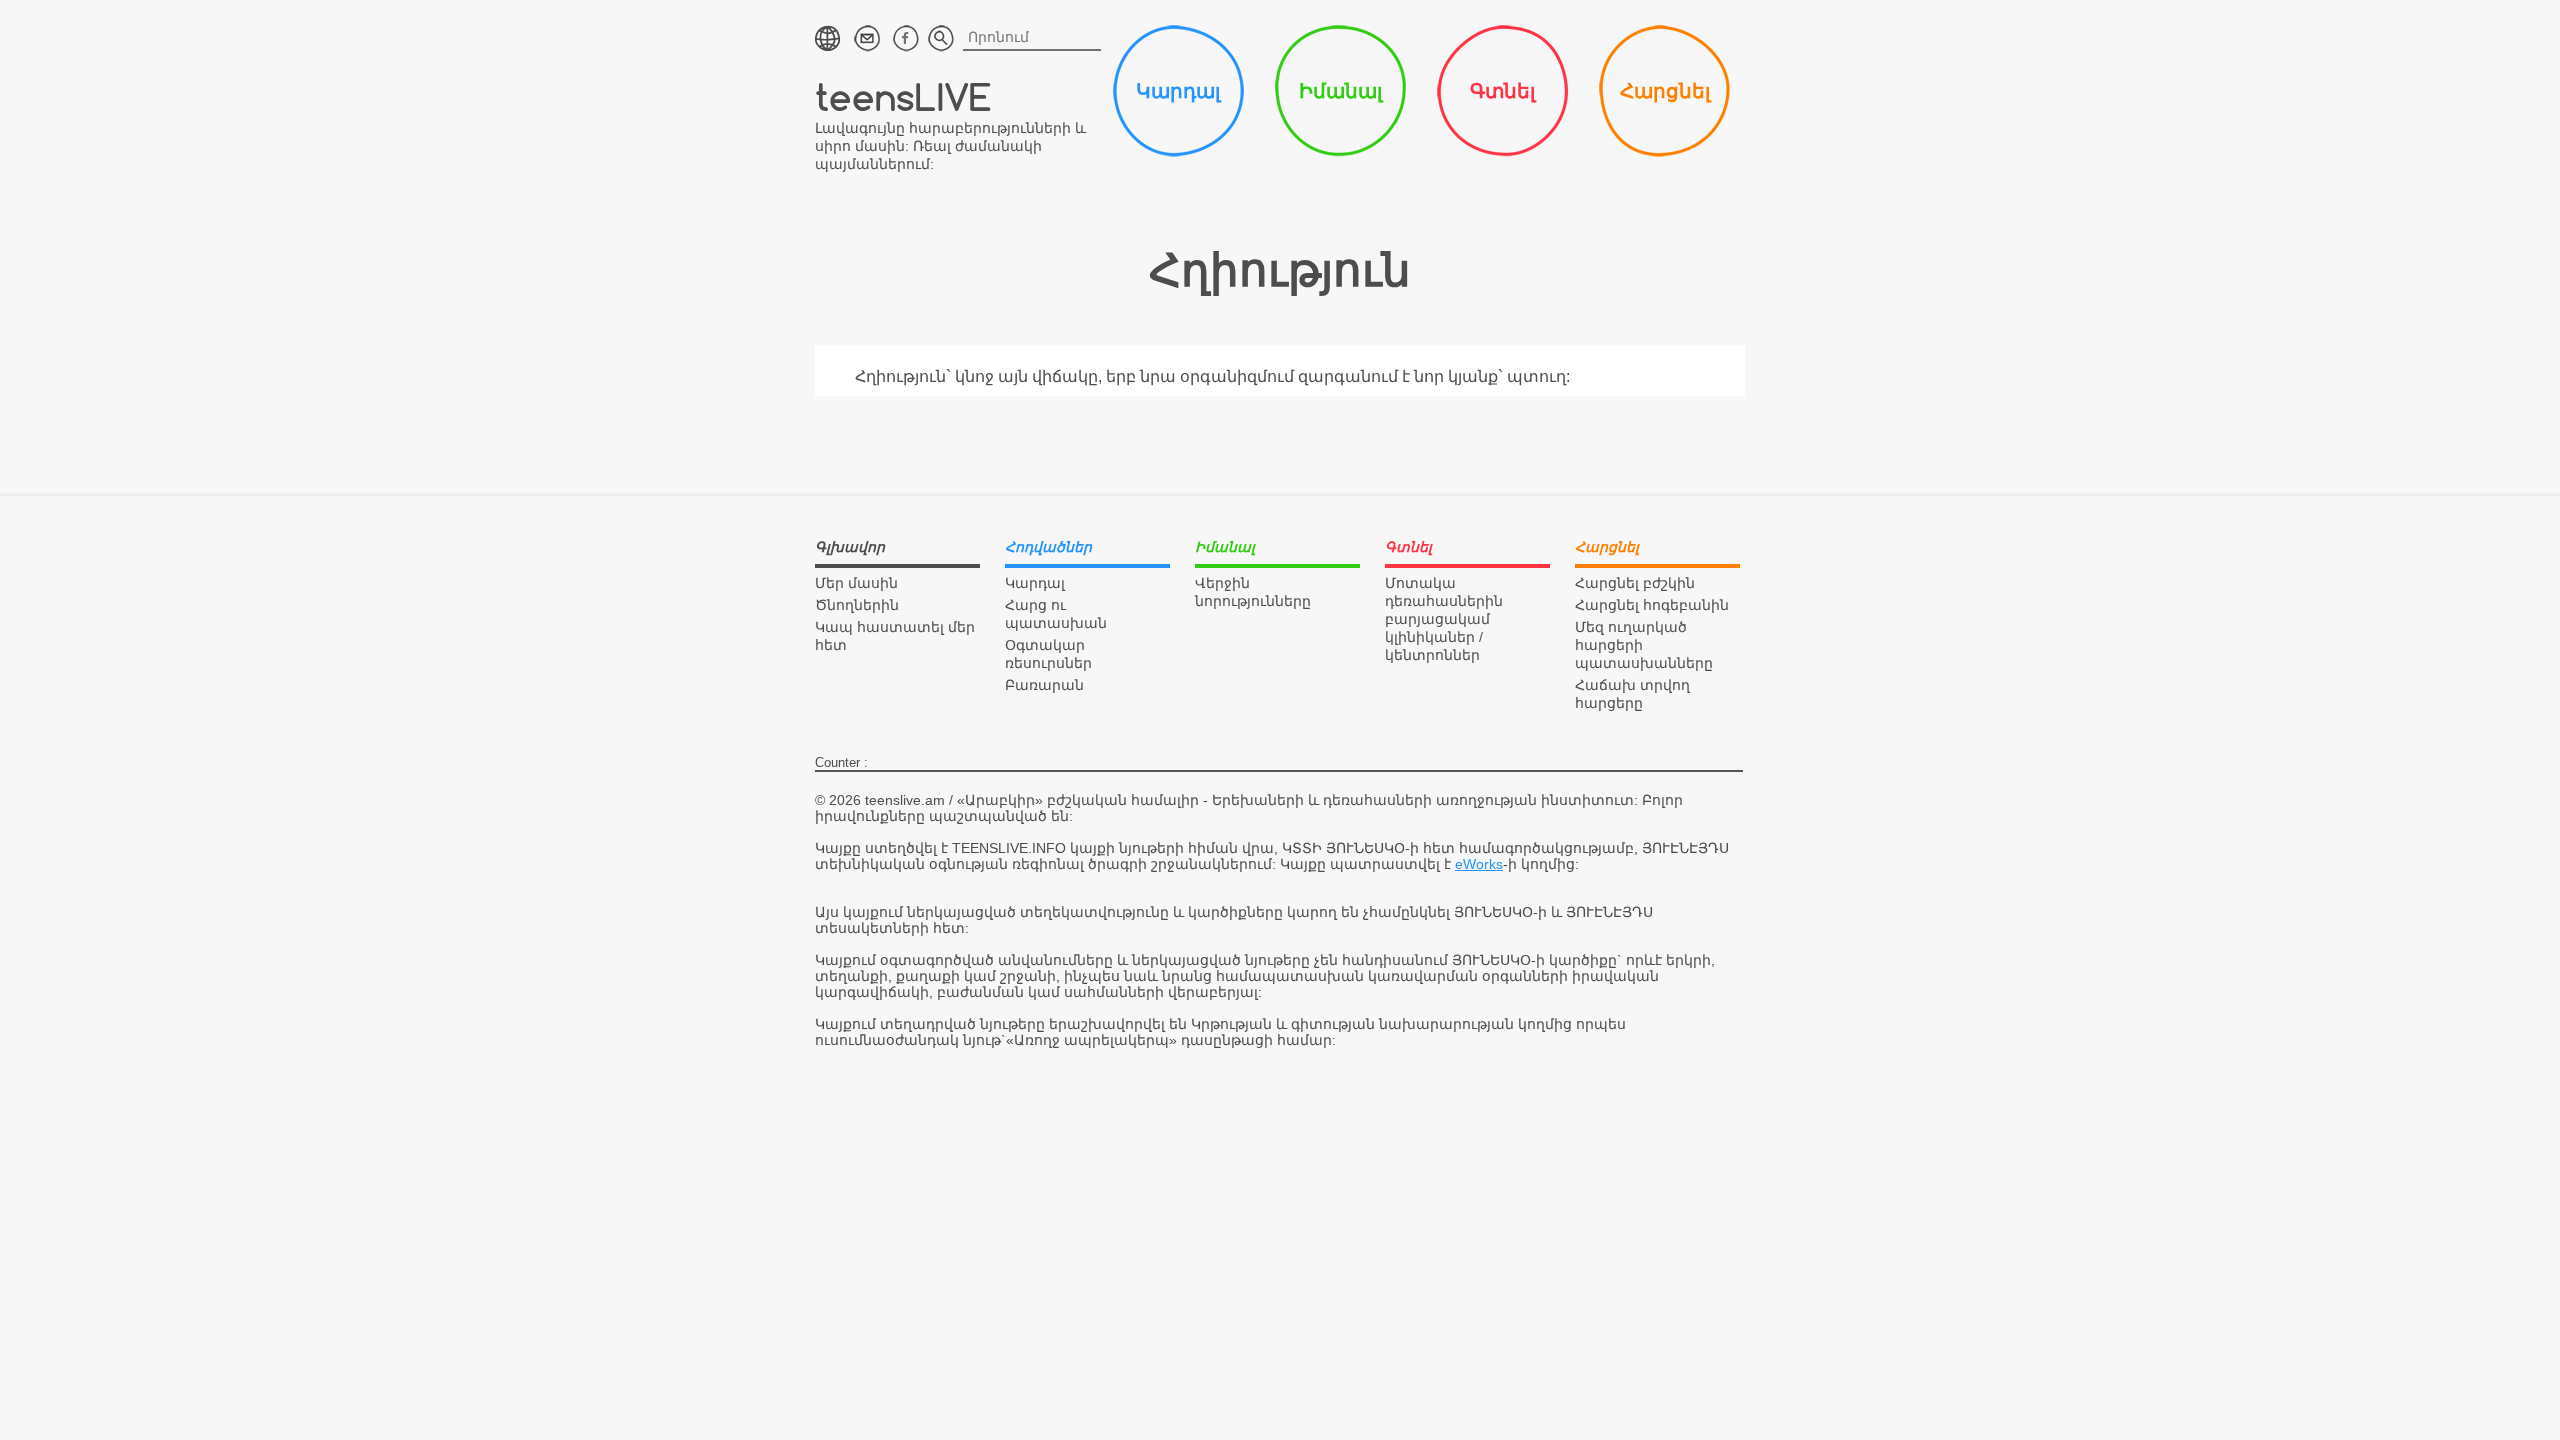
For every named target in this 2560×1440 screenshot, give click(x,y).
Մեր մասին (856, 583)
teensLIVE (903, 96)
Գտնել (1502, 91)
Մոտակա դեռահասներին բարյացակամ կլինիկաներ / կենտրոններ (1444, 619)
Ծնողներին (857, 605)
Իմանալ (1340, 91)
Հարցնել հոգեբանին (1652, 605)
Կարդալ (1178, 91)
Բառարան (1044, 685)
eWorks (1479, 864)
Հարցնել (1665, 91)
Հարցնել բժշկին (1635, 583)
